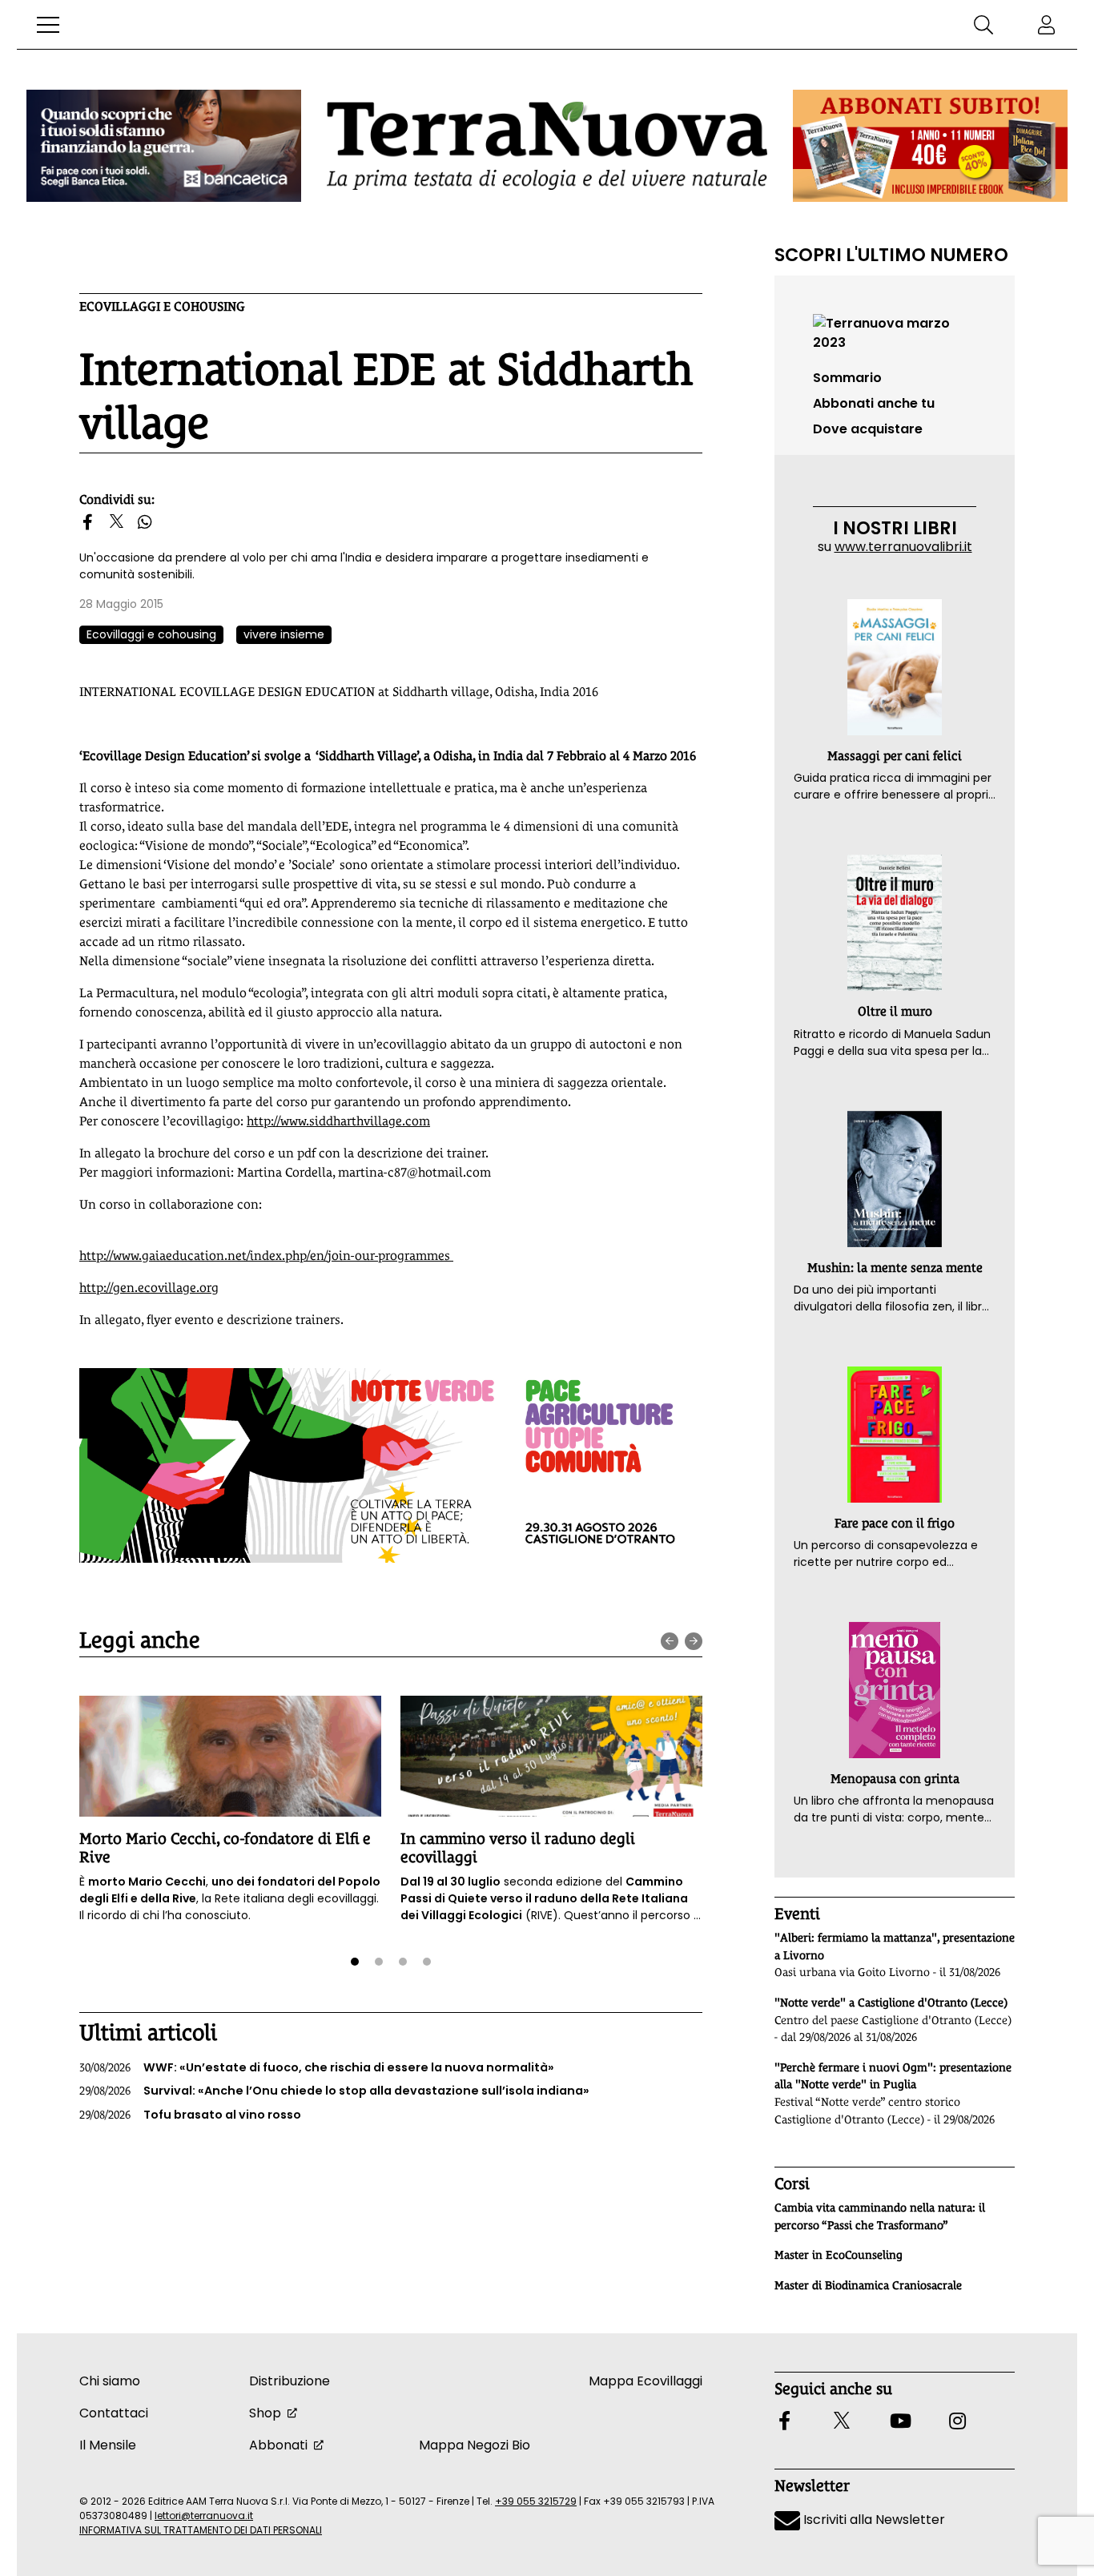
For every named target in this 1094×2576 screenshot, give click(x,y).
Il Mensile (108, 2445)
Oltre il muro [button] (895, 1011)
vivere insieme (284, 634)
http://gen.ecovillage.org (149, 1288)
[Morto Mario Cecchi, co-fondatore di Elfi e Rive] (230, 1756)
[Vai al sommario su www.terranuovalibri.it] (895, 332)
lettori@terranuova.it (204, 2516)
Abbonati (278, 2445)
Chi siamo (110, 2381)
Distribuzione (290, 2381)
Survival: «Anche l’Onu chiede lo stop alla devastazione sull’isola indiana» (334, 2091)
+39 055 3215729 (536, 2501)
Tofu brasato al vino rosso (190, 2115)
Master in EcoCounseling (839, 2255)
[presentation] (670, 1641)
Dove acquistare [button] (868, 429)
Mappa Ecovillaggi (646, 2381)
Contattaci (114, 2413)
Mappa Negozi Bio (475, 2445)
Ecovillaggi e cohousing (162, 306)
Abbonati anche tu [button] (874, 403)
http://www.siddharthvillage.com (338, 1121)
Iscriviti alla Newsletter (873, 2520)
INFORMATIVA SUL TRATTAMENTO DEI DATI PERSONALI (201, 2530)
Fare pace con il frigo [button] (895, 1523)
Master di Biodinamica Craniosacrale (868, 2285)
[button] (48, 25)
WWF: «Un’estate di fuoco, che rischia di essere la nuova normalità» (317, 2067)
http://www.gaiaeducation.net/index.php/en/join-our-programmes (266, 1256)
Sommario (847, 378)
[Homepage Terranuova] (547, 145)
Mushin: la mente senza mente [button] (895, 1268)
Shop (265, 2413)
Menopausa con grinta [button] (895, 1779)
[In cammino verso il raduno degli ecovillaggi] (551, 1756)
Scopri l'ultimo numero (891, 255)
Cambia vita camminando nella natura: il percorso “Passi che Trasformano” (880, 2216)
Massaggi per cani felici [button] (895, 756)
